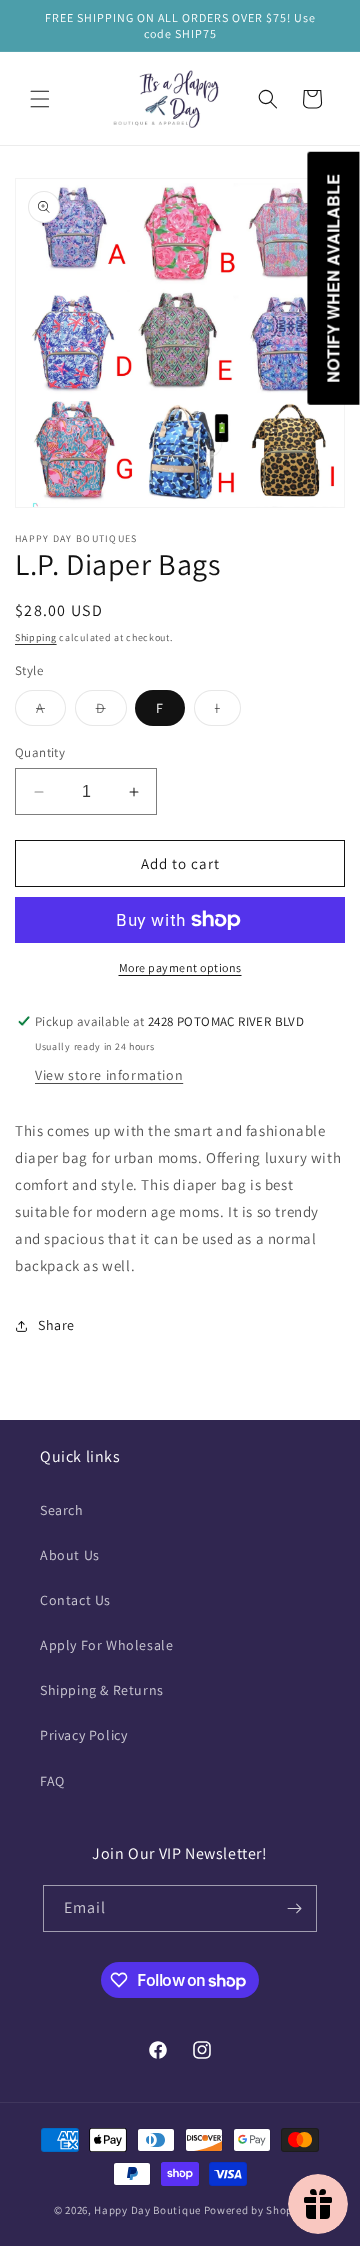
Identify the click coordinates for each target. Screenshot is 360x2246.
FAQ (52, 1781)
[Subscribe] (294, 1908)
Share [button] (56, 1325)
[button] (40, 99)
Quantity (40, 752)
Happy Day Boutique (147, 2210)
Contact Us (75, 1600)
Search (62, 1510)
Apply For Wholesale (106, 1645)
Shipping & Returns (102, 1690)
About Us (70, 1555)
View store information (109, 1075)
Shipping (36, 637)
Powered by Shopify (255, 2210)
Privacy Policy (83, 1735)
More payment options (180, 967)
